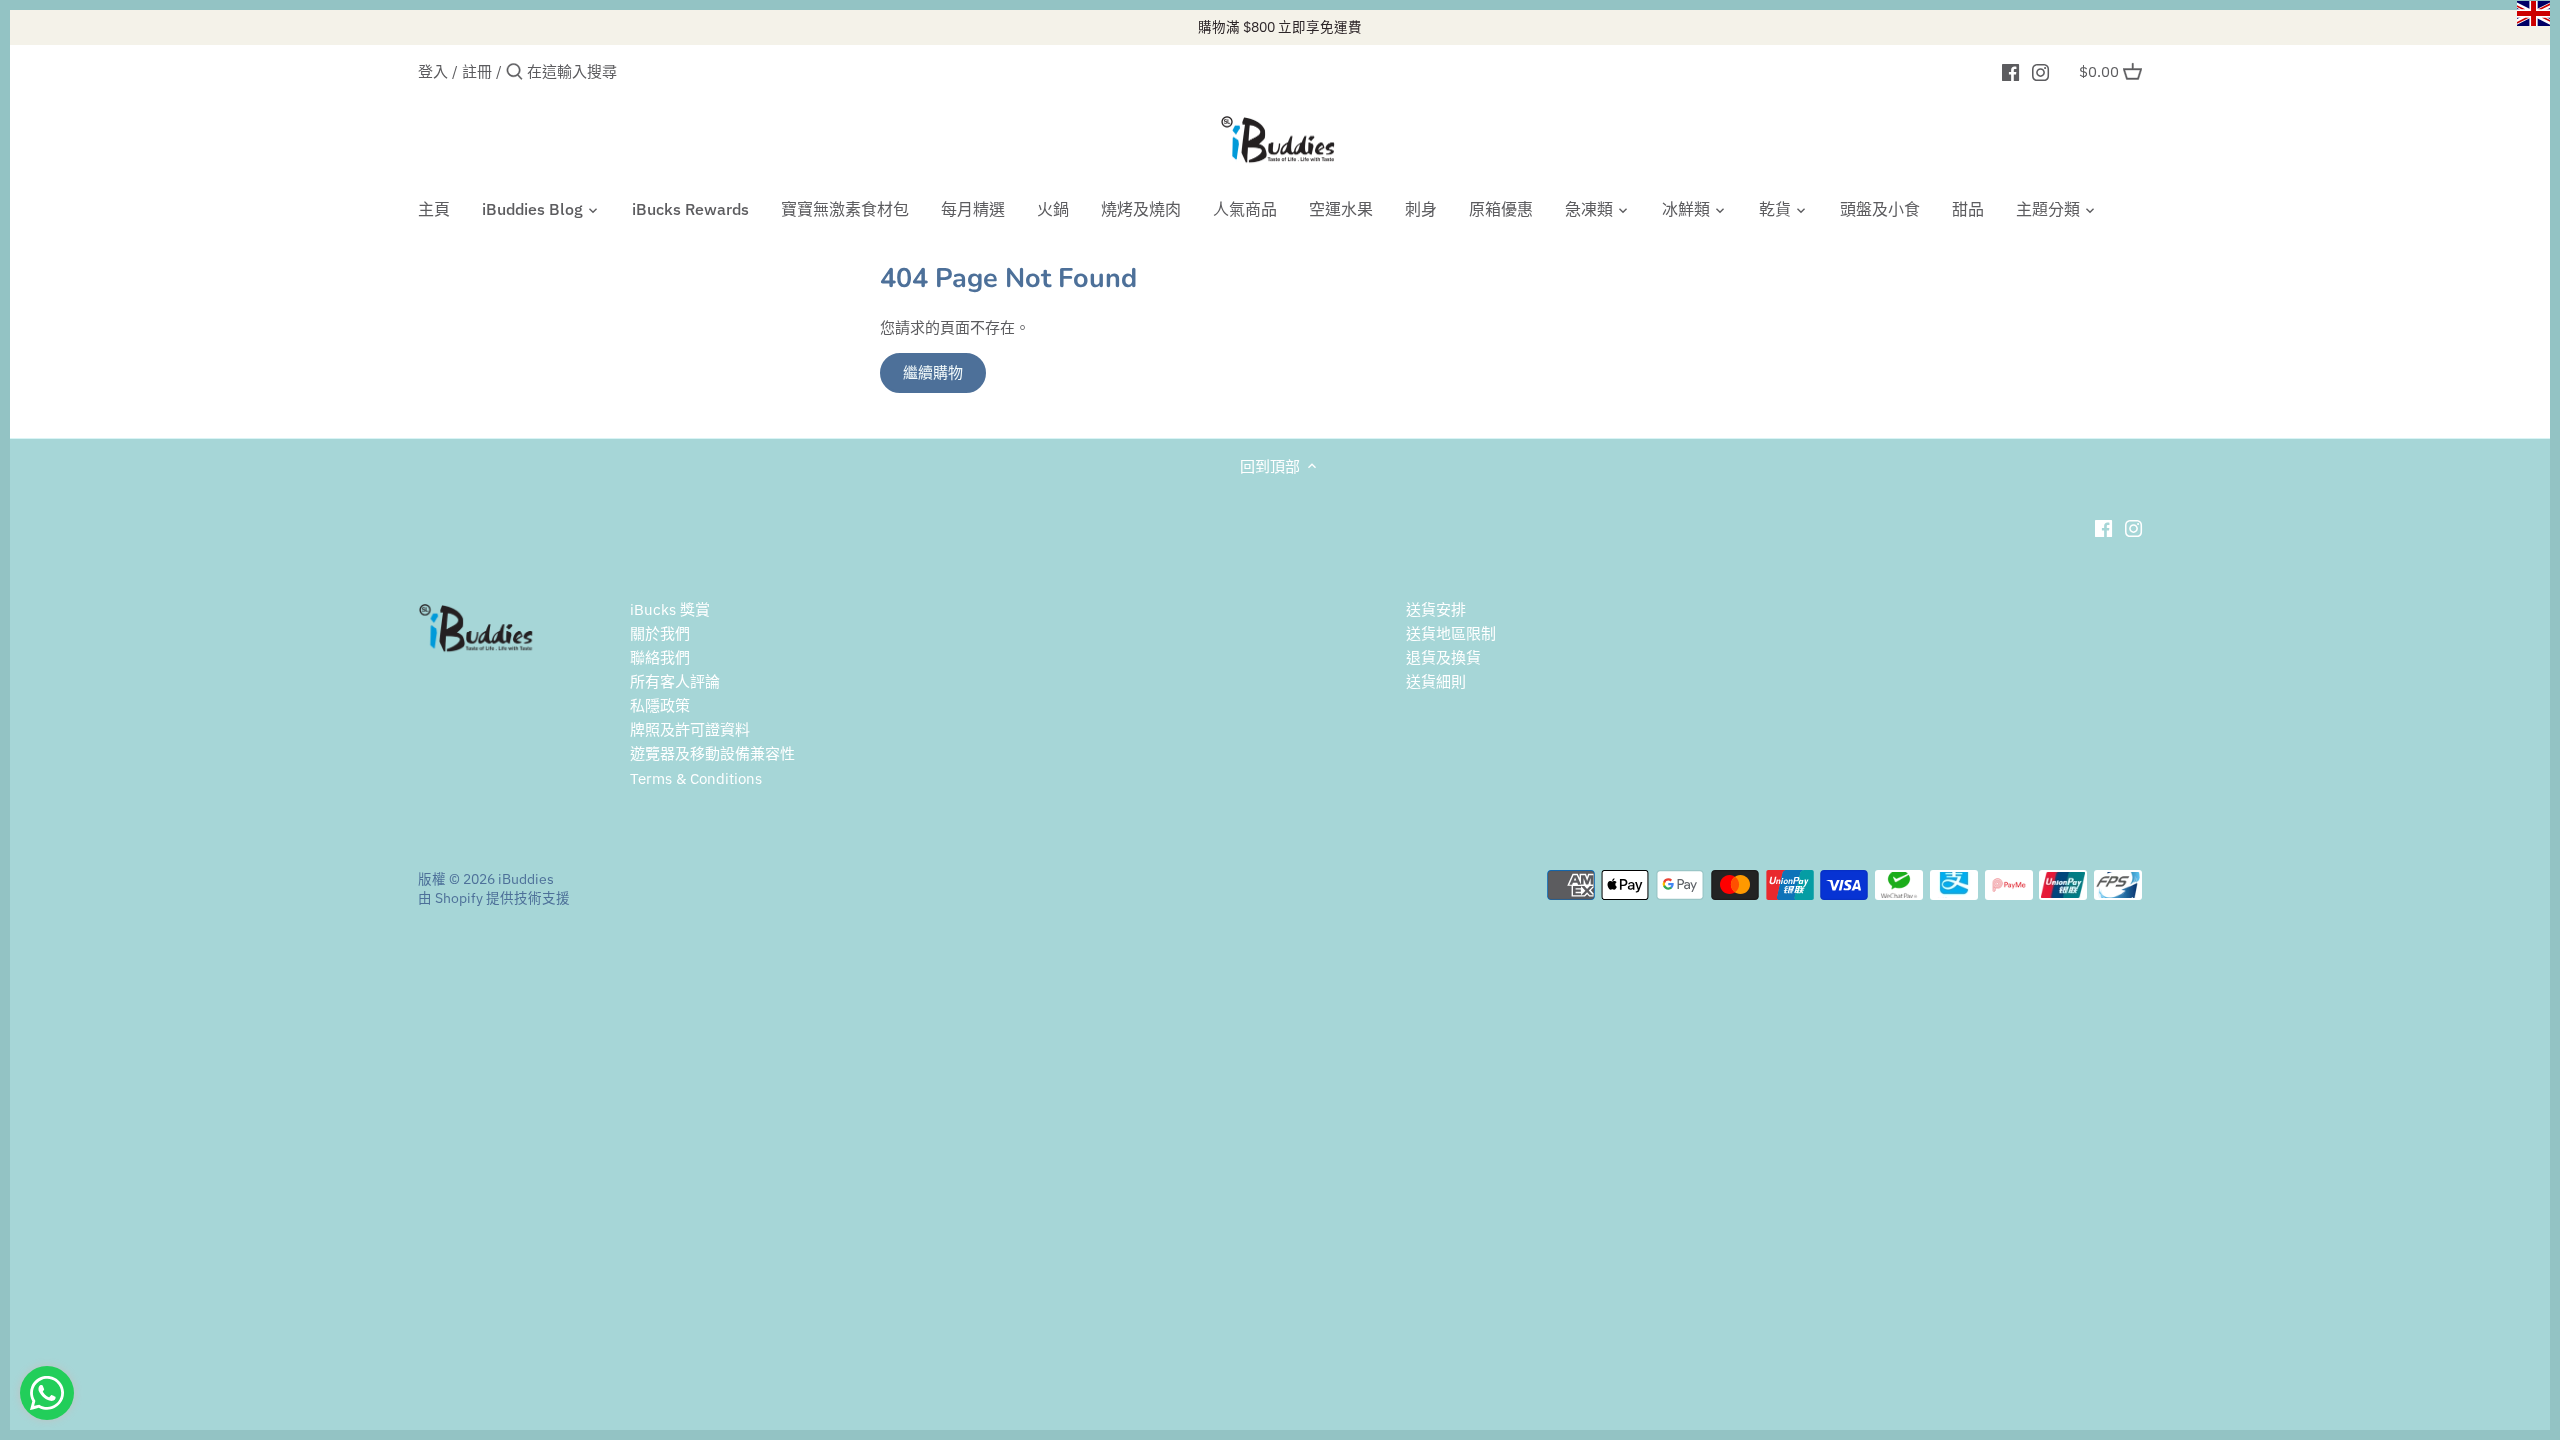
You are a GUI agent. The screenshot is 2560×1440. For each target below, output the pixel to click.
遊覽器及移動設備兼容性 (712, 753)
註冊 (477, 71)
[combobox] (612, 71)
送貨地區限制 (1451, 633)
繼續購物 (933, 372)
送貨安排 (1436, 609)
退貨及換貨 (1443, 657)
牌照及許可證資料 (690, 729)
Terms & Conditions (696, 778)
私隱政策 (660, 705)
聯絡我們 (660, 657)
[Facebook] (2010, 71)
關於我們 (660, 633)
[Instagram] (2040, 71)
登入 (433, 71)
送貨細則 (1436, 681)
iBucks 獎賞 (670, 609)
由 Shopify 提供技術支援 (494, 898)
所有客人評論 (675, 681)
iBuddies (526, 879)
